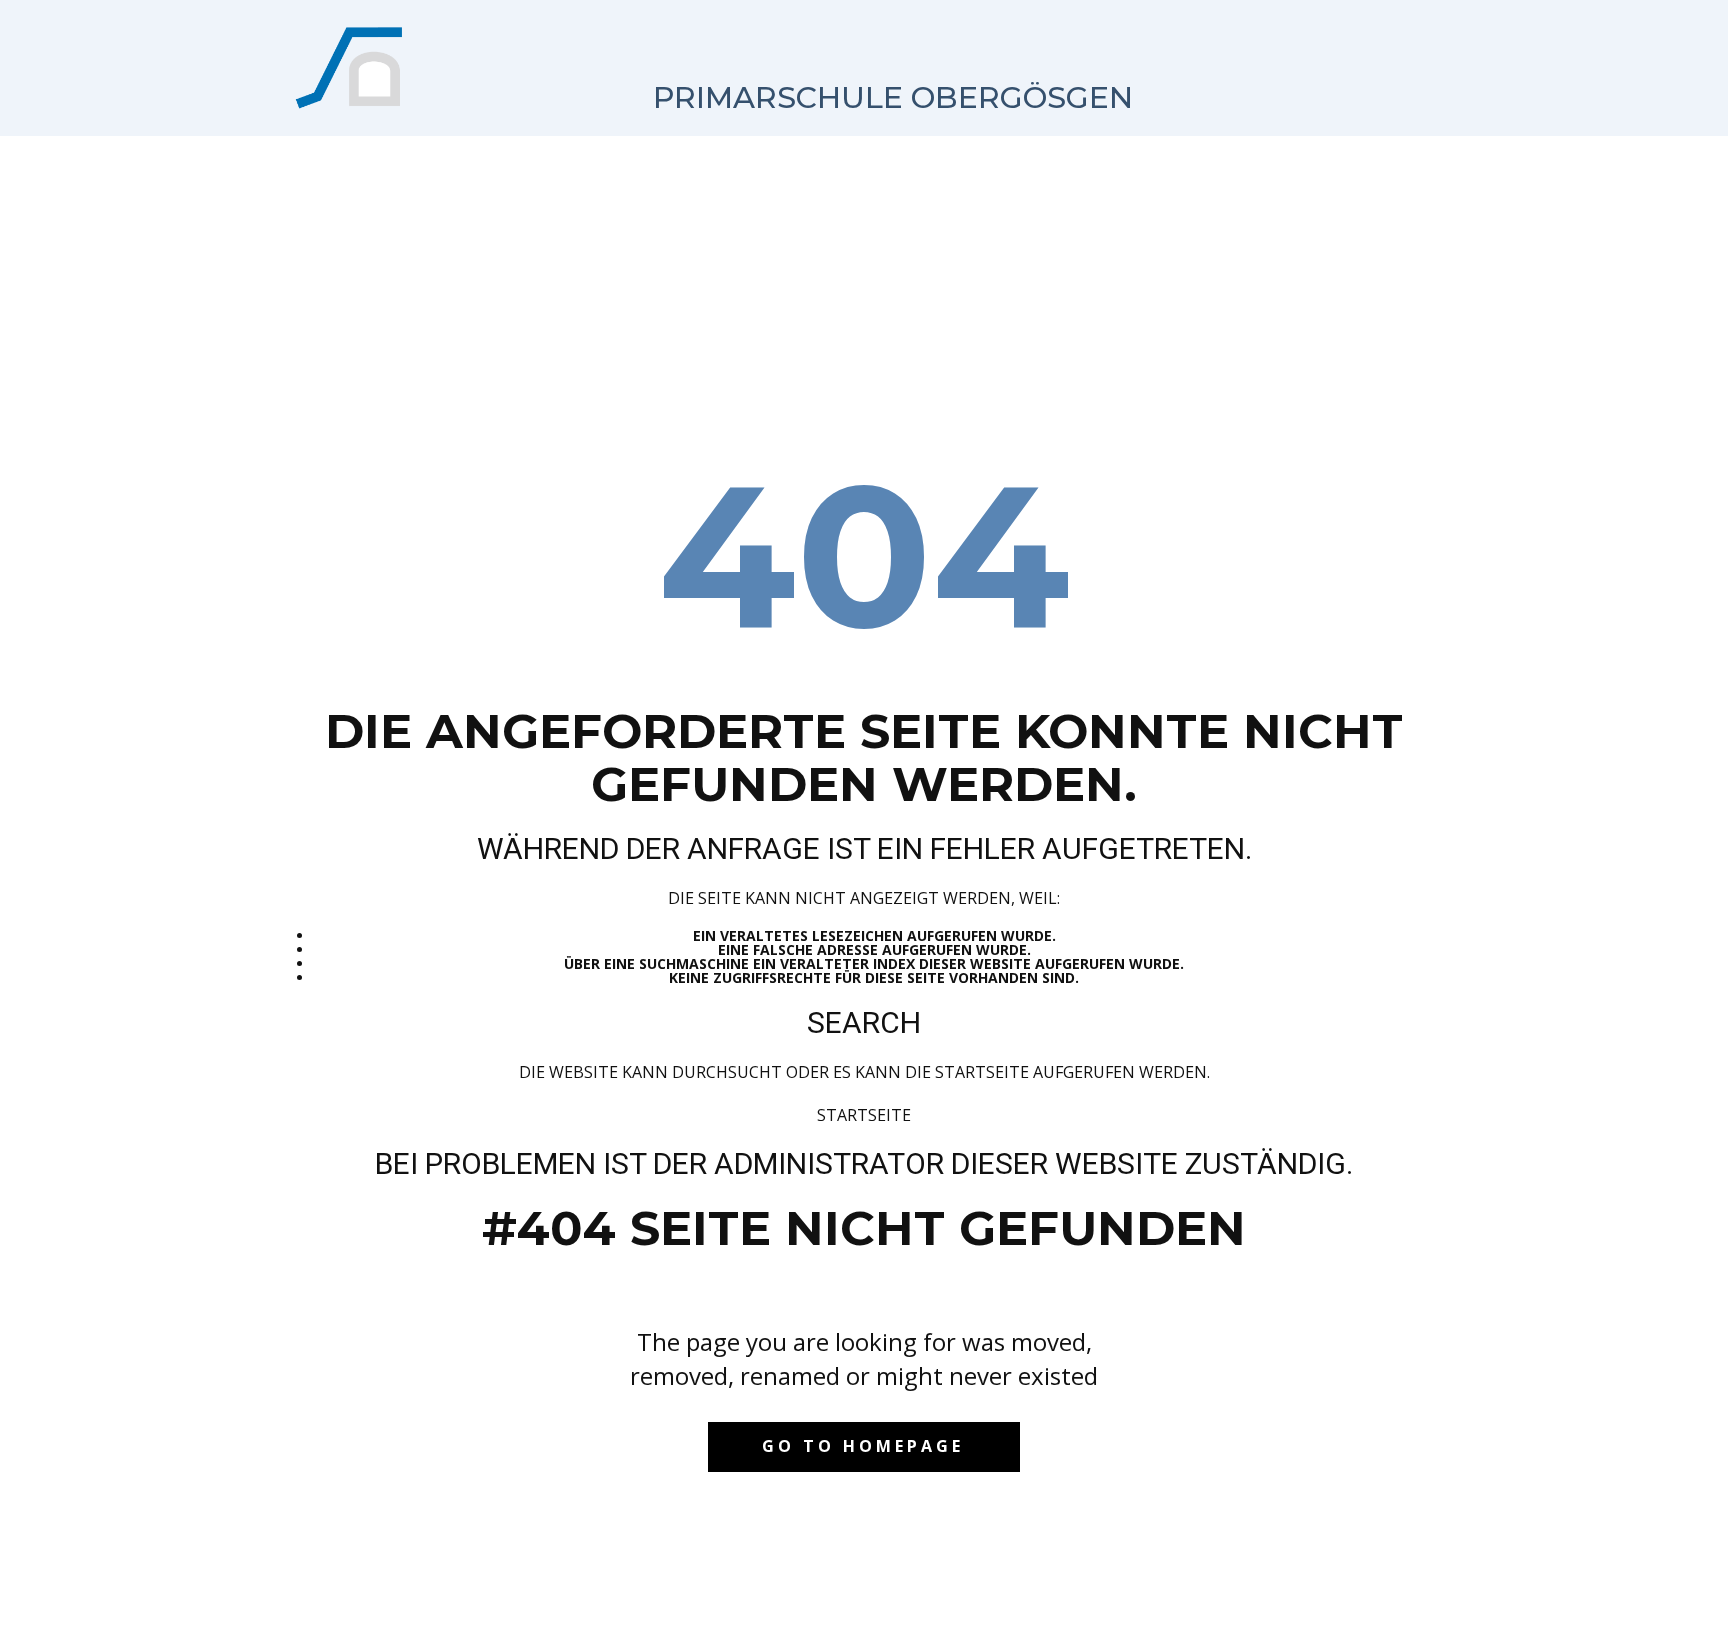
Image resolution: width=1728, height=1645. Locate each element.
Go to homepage (863, 1446)
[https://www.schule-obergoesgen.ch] (351, 68)
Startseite (864, 1115)
